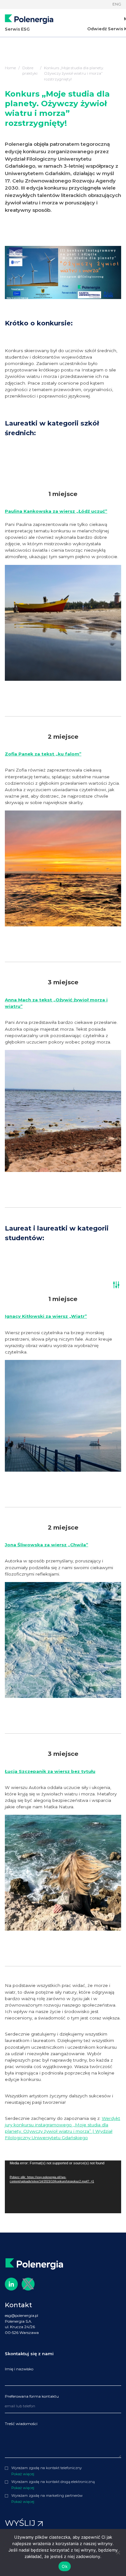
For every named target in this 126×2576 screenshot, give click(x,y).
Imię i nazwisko (19, 2369)
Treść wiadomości (21, 2424)
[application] (63, 2187)
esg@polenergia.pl (21, 2316)
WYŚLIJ (21, 2523)
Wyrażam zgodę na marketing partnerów (47, 2496)
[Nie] (118, 2553)
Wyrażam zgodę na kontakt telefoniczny (47, 2468)
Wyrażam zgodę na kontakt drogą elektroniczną (53, 2482)
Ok (65, 2566)
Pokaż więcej (23, 2474)
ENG (117, 4)
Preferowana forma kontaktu (32, 2396)
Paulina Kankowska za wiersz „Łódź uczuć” (56, 511)
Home (10, 68)
